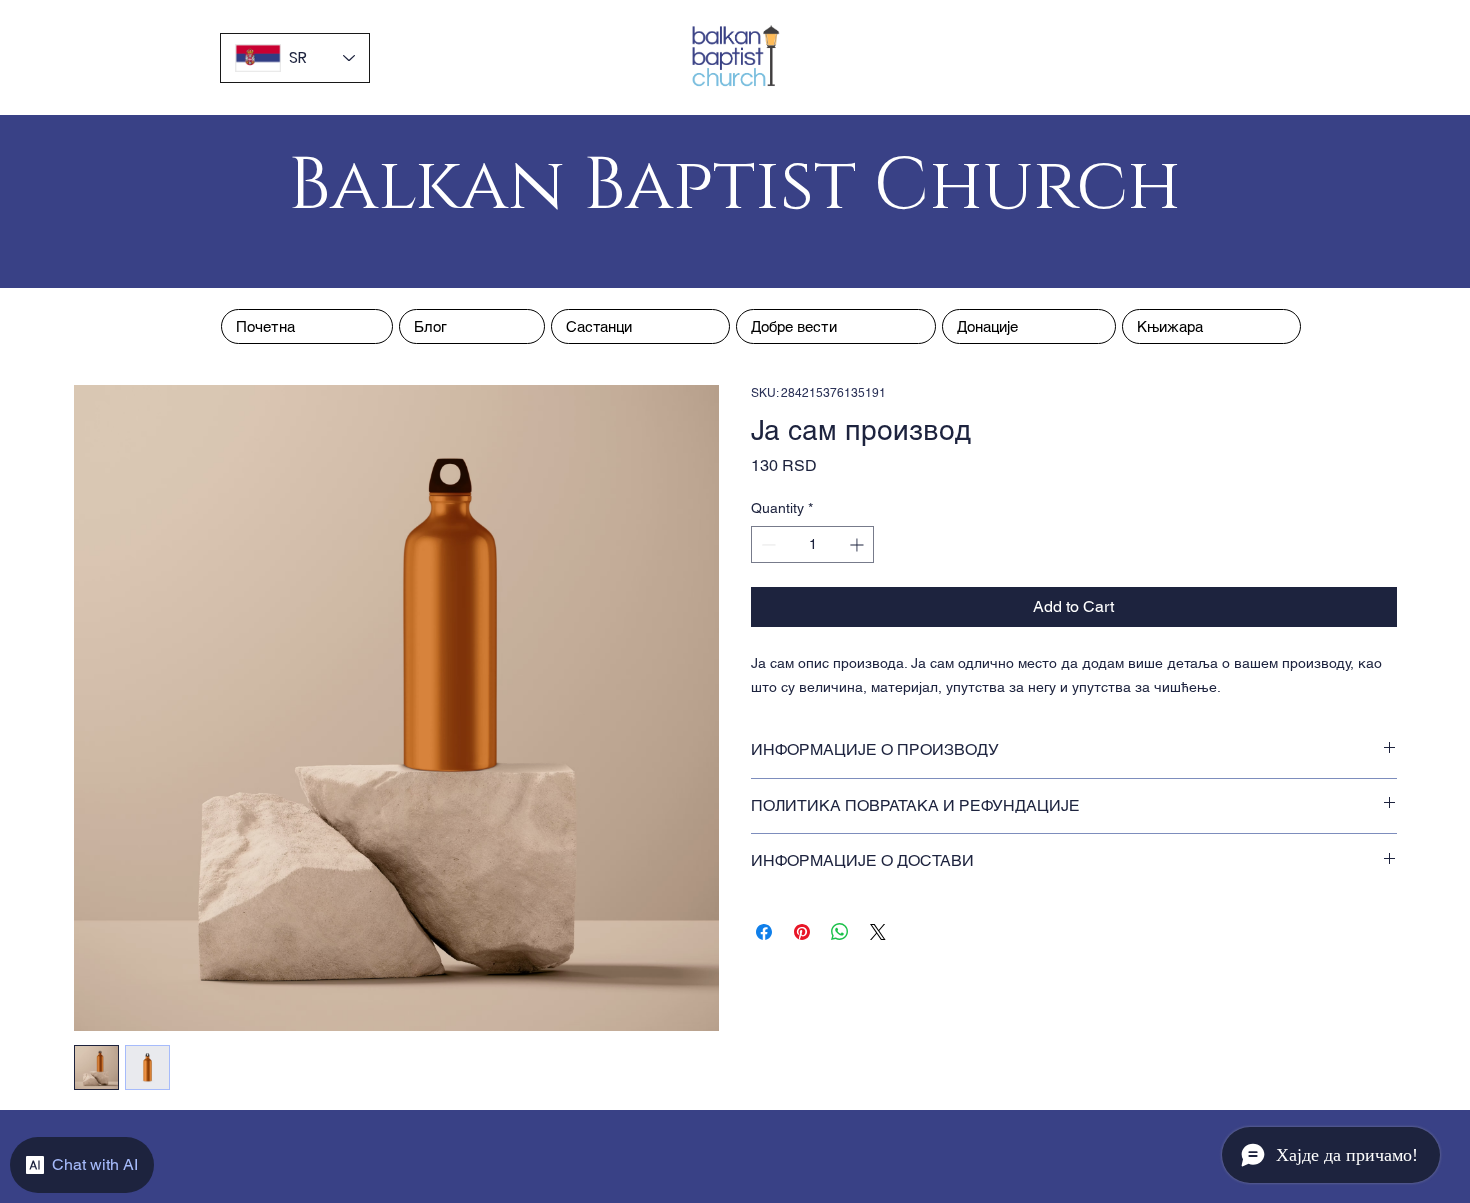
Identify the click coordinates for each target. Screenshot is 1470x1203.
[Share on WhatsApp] (840, 932)
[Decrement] (766, 544)
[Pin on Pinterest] (802, 932)
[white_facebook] (735, 253)
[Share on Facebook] (764, 932)
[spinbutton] (812, 544)
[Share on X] (878, 932)
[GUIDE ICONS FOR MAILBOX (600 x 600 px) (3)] (698, 253)
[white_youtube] (772, 253)
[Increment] (858, 544)
